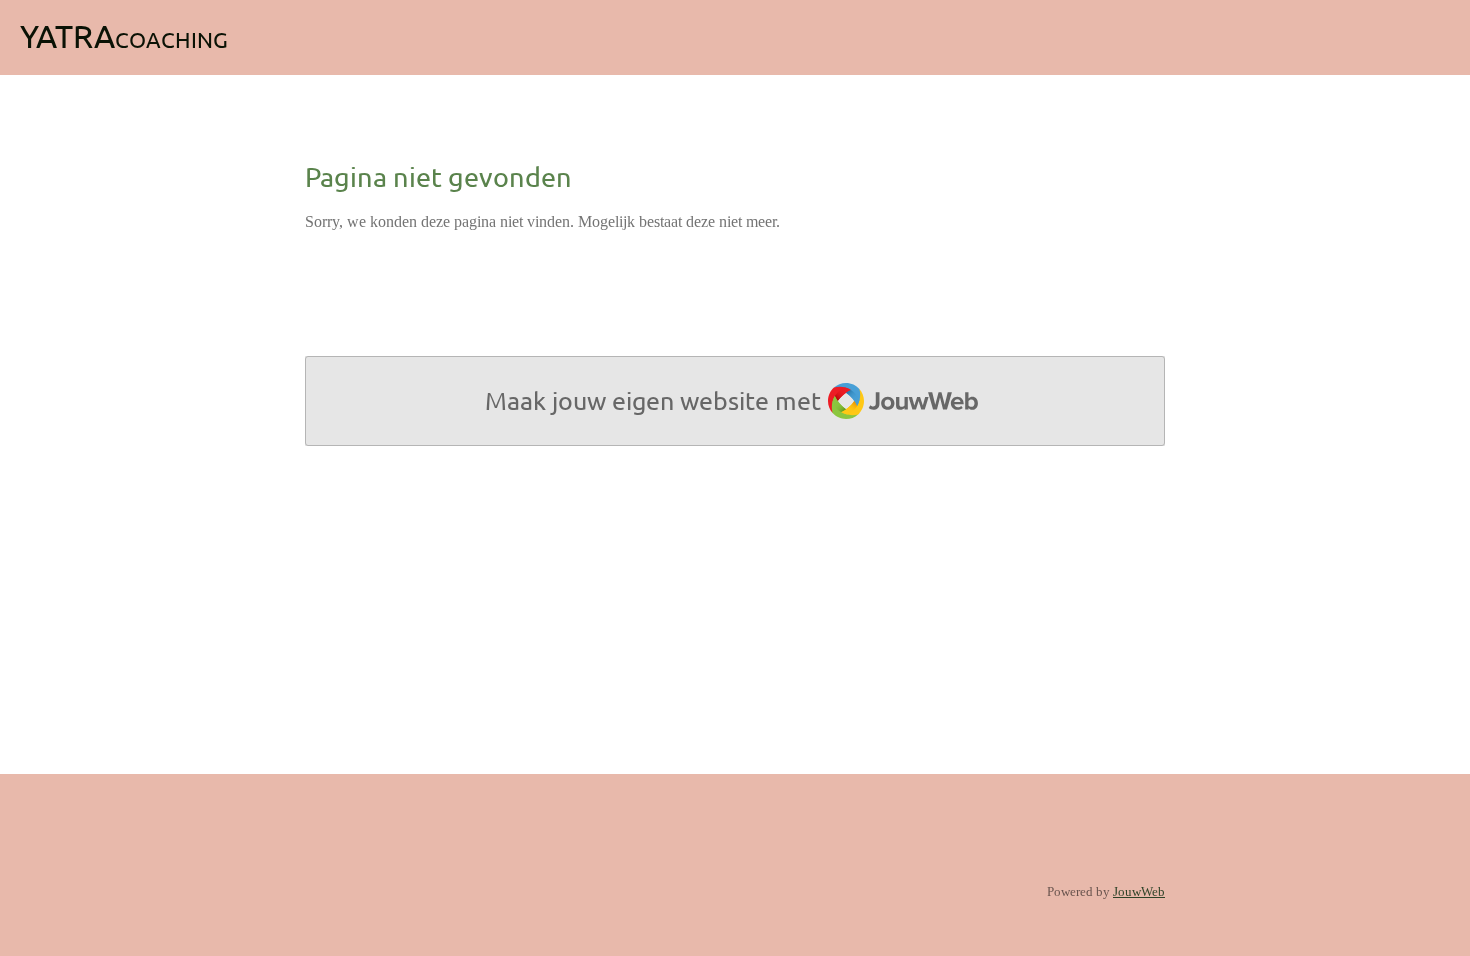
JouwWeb (1139, 891)
